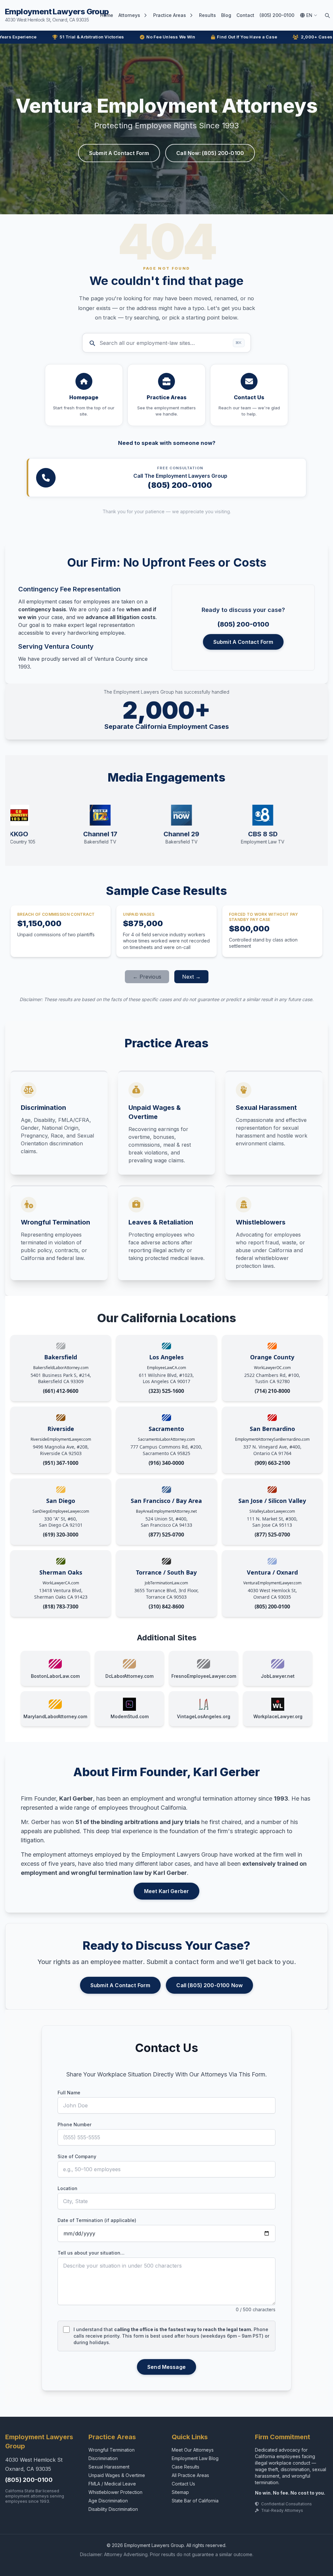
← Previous (147, 977)
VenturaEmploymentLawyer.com (272, 1583)
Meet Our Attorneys (193, 2450)
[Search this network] (327, 15)
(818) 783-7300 (61, 1606)
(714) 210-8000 (272, 1391)
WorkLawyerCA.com (61, 1583)
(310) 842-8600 (166, 1606)
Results (207, 15)
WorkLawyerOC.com (272, 1368)
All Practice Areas (190, 2475)
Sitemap (180, 2492)
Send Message (166, 2367)
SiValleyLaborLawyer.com (272, 1511)
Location (67, 2188)
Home (107, 15)
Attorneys (129, 15)
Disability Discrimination (113, 2509)
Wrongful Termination (112, 2450)
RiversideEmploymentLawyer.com (61, 1439)
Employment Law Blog (195, 2458)
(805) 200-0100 (277, 15)
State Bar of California (195, 2501)
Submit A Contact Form (119, 153)
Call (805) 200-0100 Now (209, 1985)
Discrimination (103, 2458)
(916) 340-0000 (166, 1463)
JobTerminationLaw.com (166, 1583)
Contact (245, 15)
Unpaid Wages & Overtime (117, 2475)
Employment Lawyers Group (57, 15)
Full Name (69, 2093)
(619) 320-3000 (61, 1535)
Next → (191, 977)
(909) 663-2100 (272, 1463)
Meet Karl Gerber (167, 1891)
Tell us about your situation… (91, 2253)
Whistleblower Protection (115, 2492)
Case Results (186, 2467)
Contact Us (183, 2484)
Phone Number (74, 2124)
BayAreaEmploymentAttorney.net (166, 1511)
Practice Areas (170, 15)
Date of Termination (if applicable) (97, 2220)
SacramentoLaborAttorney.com (166, 1439)
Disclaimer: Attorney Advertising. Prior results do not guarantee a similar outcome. (167, 2554)
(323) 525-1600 (166, 1391)
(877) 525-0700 (166, 1535)
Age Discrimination (108, 2501)
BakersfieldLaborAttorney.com (61, 1368)
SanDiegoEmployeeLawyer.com (61, 1511)
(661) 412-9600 (61, 1391)
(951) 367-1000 (61, 1463)
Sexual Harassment (109, 2467)
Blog (226, 15)
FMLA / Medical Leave (112, 2484)
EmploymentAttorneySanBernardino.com (272, 1439)
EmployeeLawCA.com (166, 1368)
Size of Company (77, 2156)
